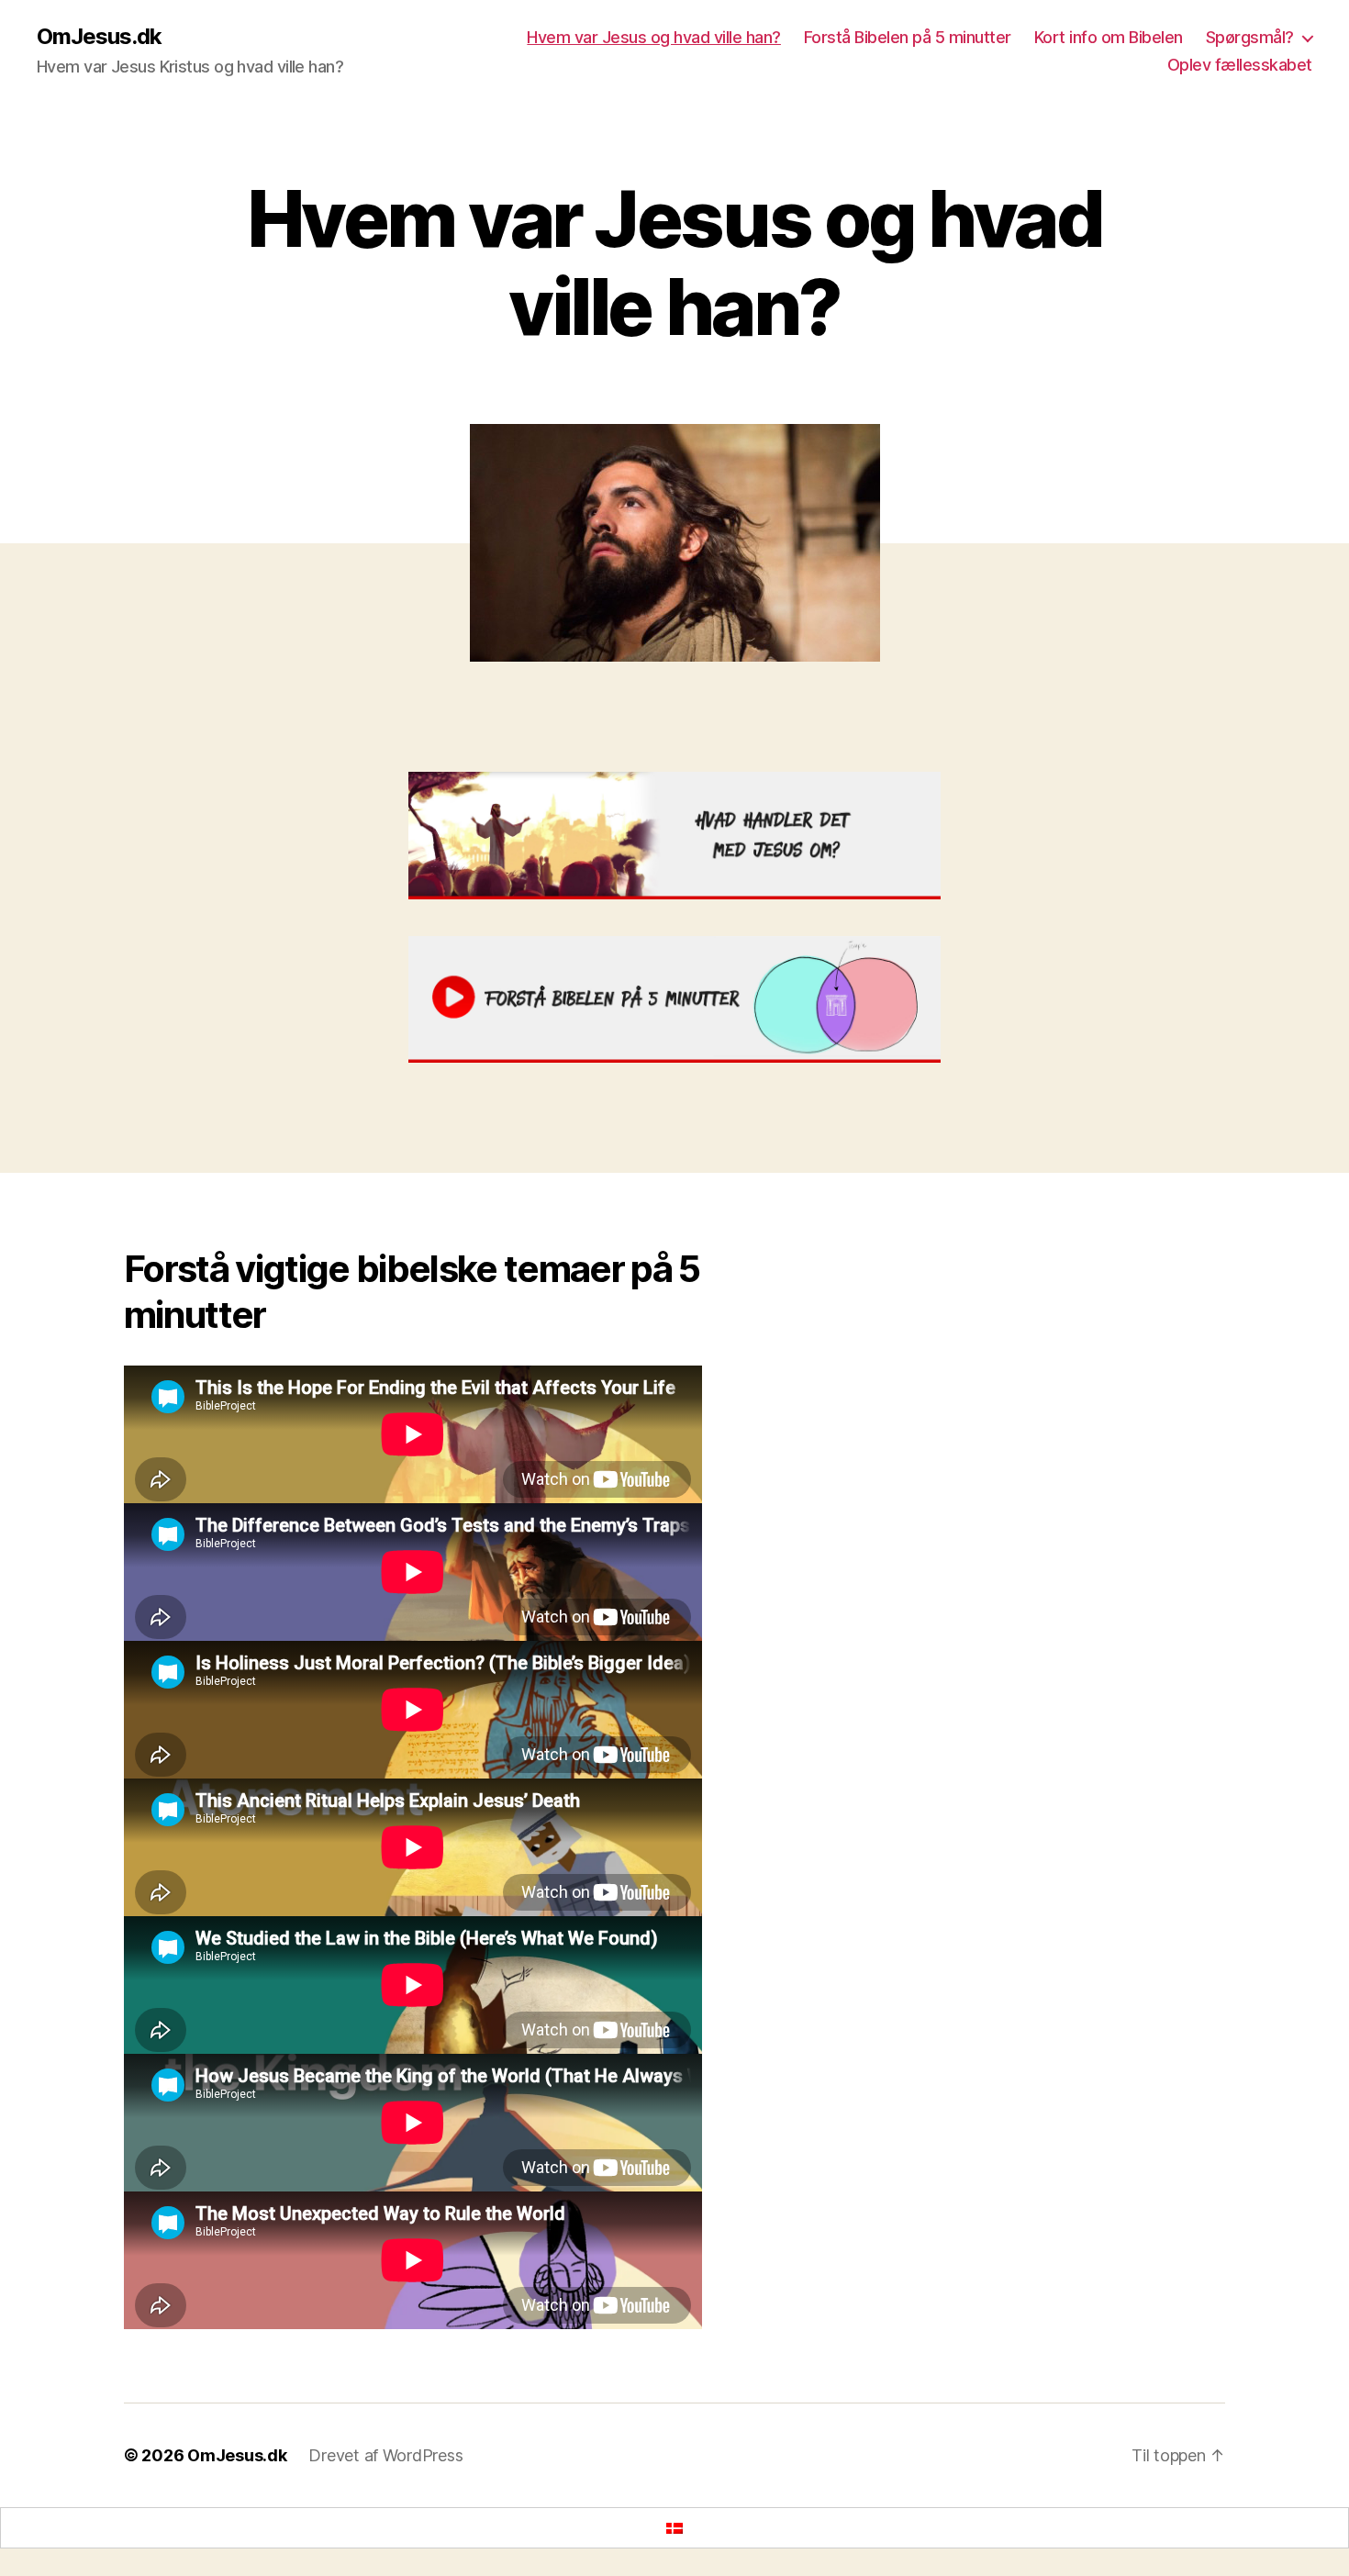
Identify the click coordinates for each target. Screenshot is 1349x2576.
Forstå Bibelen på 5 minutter (908, 37)
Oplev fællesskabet (1240, 65)
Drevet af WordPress (385, 2455)
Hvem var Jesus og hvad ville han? (654, 37)
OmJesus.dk (99, 37)
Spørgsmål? (1250, 37)
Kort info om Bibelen (1109, 37)
